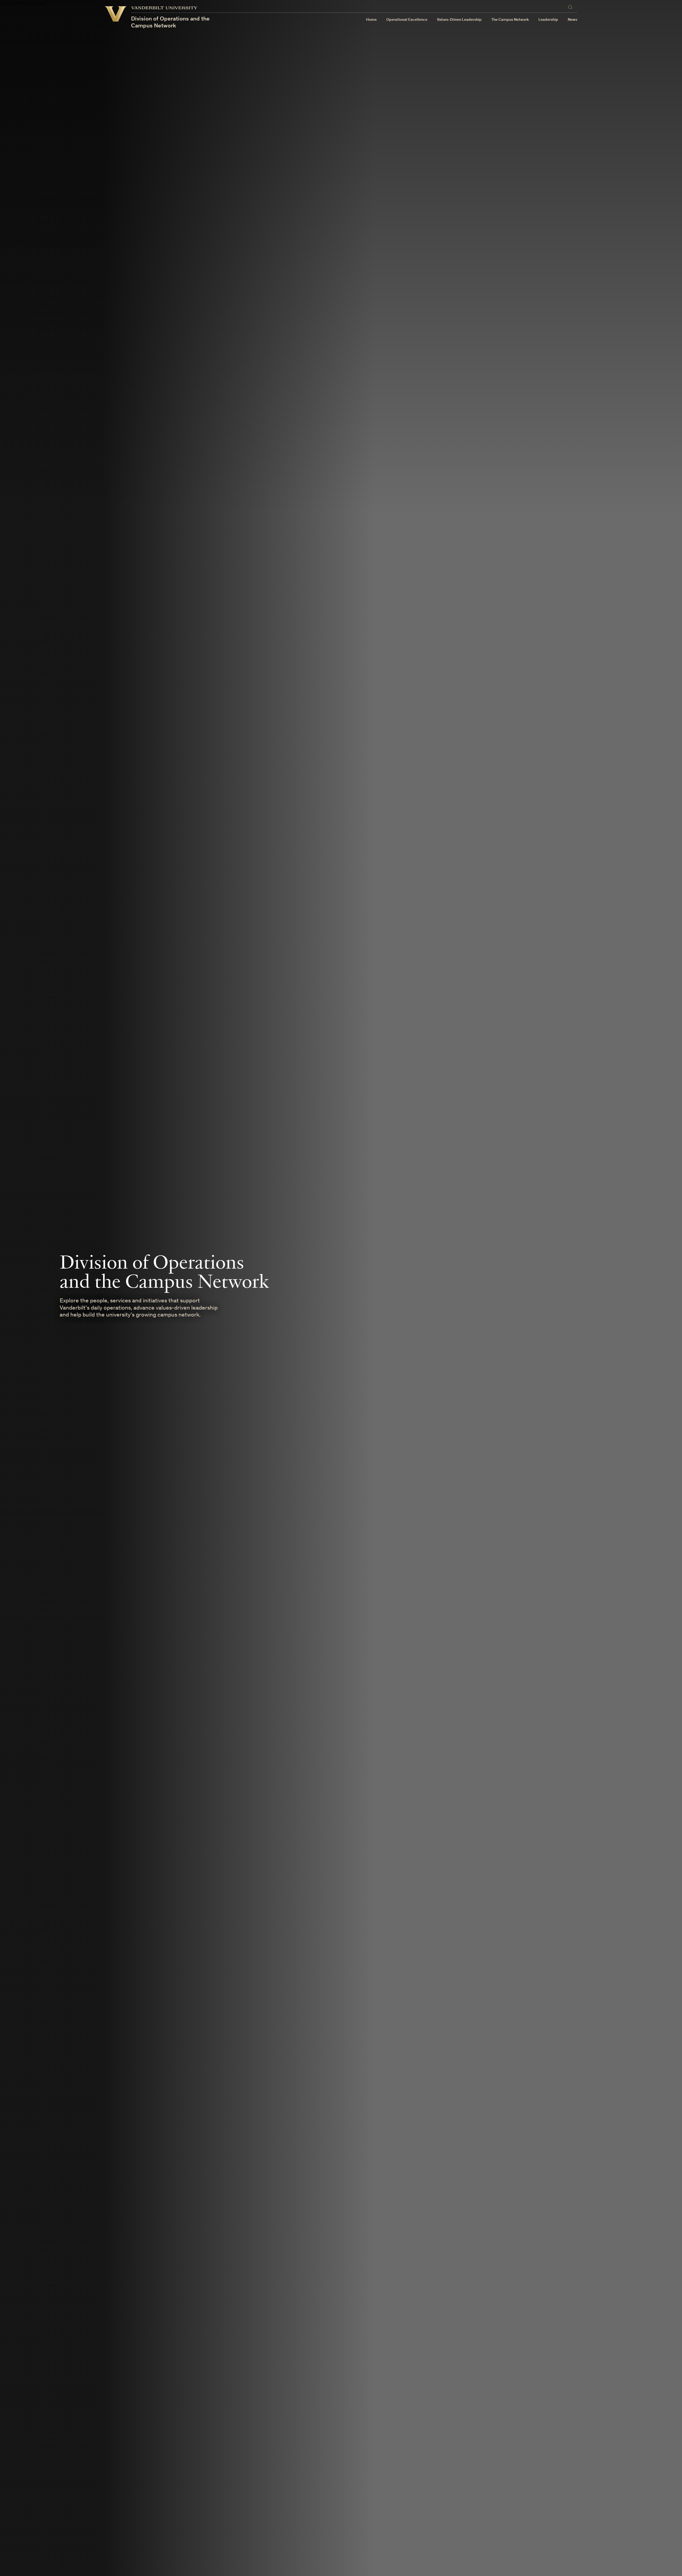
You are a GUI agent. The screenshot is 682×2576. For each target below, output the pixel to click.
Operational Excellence (407, 20)
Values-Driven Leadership (459, 20)
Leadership (548, 20)
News (573, 20)
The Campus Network (510, 20)
